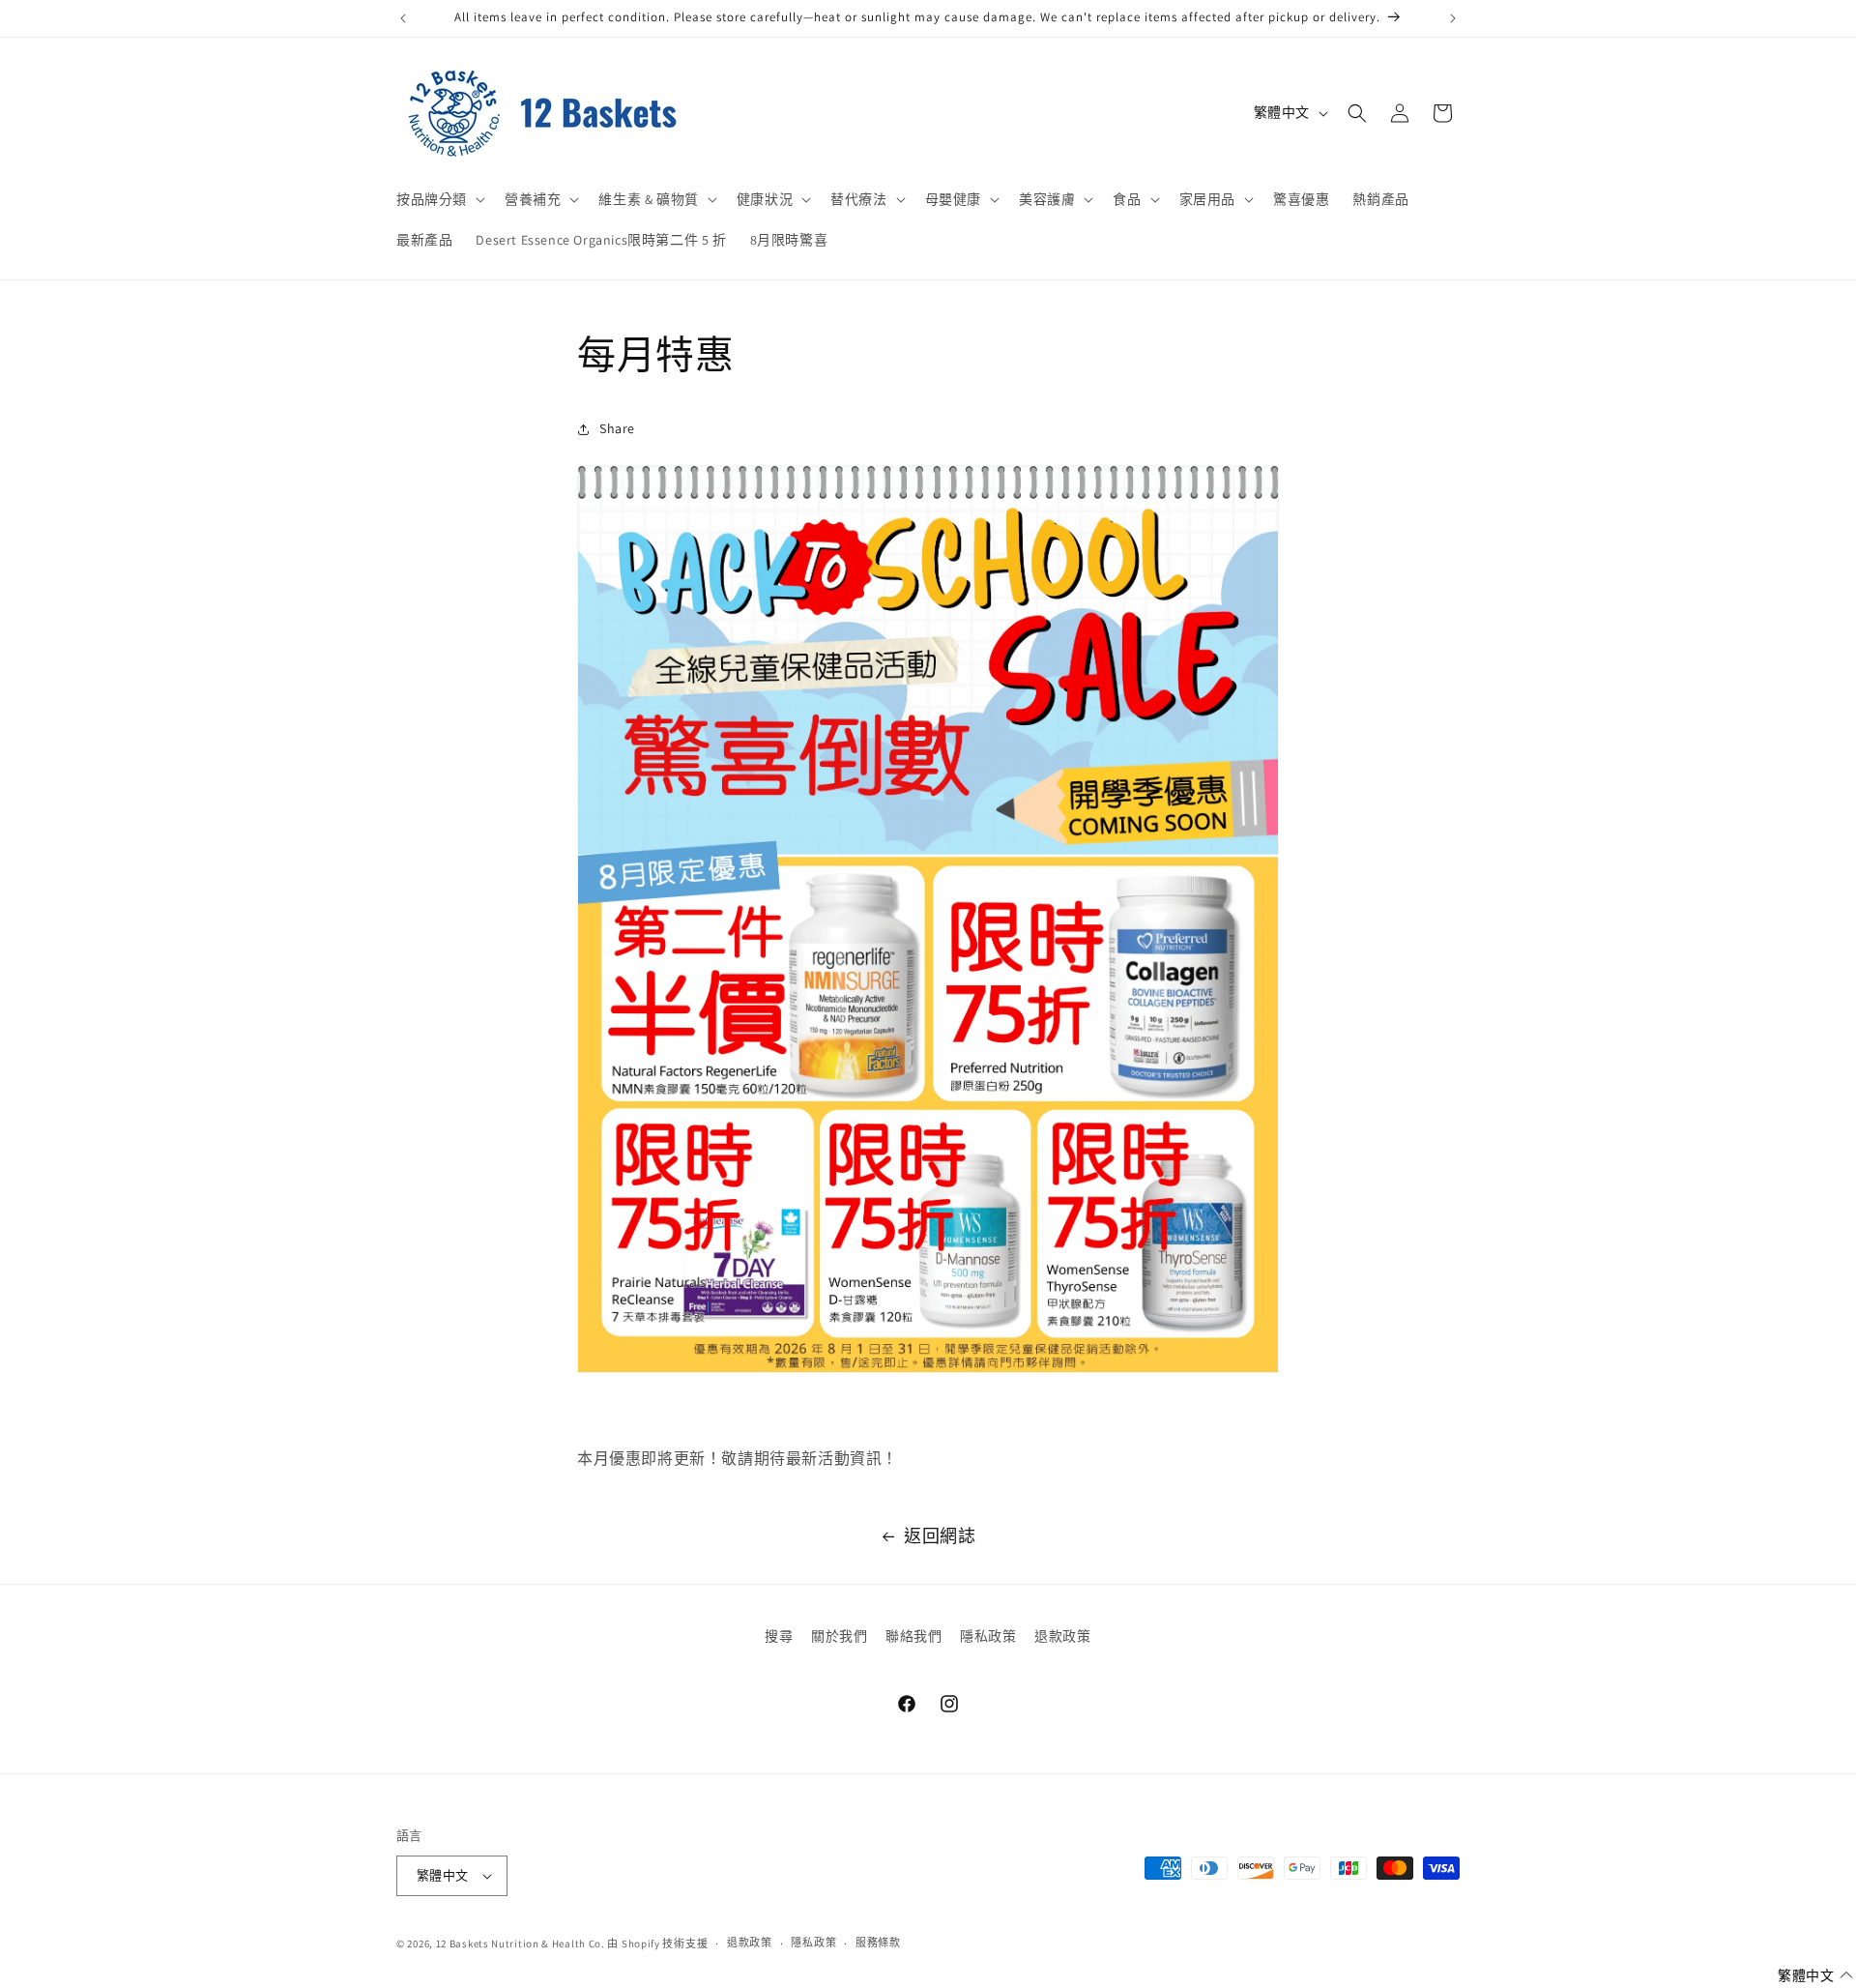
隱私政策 (988, 1636)
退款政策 (1062, 1636)
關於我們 (839, 1636)
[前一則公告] (403, 18)
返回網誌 (940, 1536)
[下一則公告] (1453, 18)
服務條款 (878, 1943)
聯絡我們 (913, 1636)
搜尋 (779, 1636)
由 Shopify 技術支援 (657, 1944)
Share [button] (617, 428)
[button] (439, 199)
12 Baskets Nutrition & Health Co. (521, 1944)
